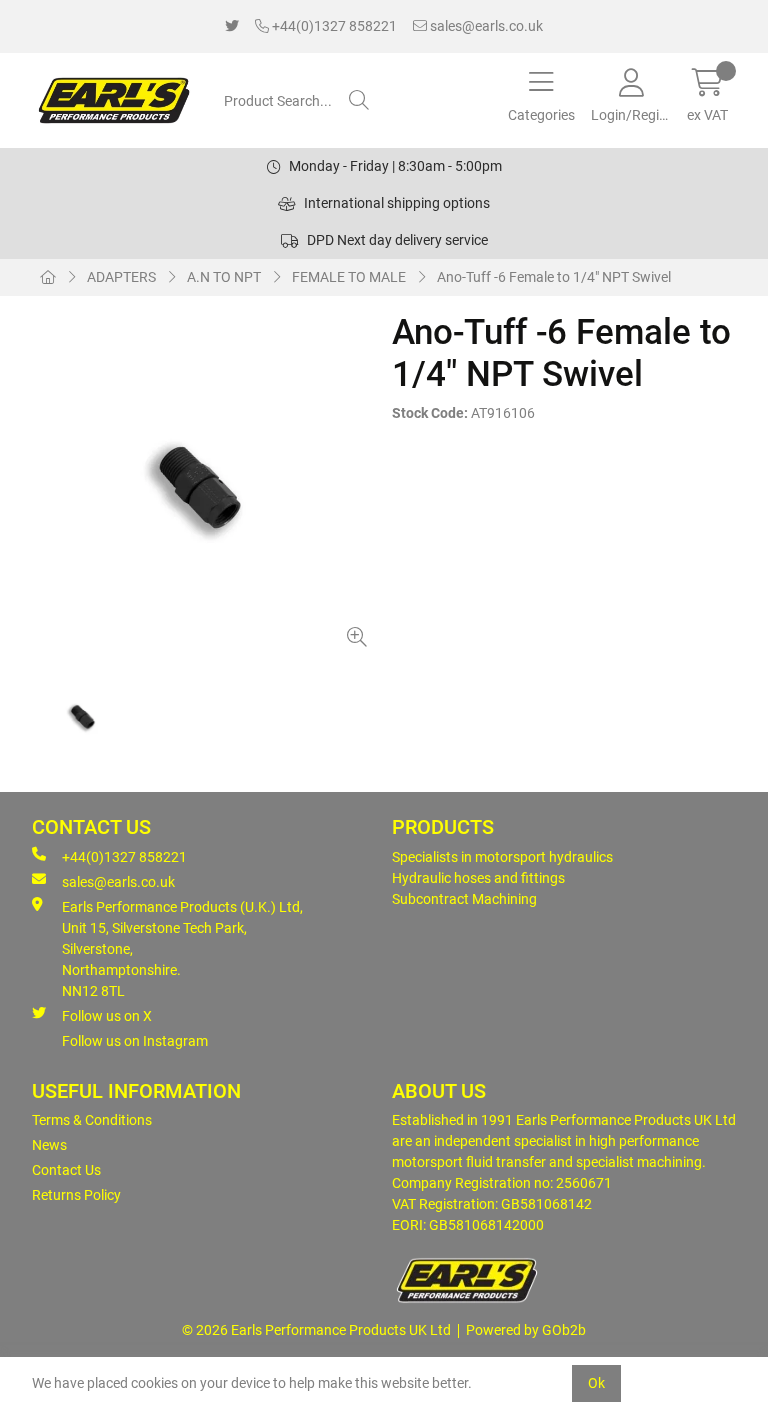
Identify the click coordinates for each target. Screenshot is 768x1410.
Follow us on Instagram (135, 1041)
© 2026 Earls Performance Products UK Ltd (316, 1330)
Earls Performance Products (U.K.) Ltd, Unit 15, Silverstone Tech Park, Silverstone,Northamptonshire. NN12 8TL (182, 949)
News (49, 1145)
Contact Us (66, 1170)
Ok (596, 1383)
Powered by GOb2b (526, 1330)
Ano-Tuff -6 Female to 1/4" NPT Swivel (554, 277)
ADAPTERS (121, 277)
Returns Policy (76, 1195)
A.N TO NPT (224, 277)
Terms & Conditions (92, 1120)
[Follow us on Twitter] (232, 26)
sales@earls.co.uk (485, 26)
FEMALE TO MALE (349, 277)
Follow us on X (107, 1016)
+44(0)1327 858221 (333, 26)
